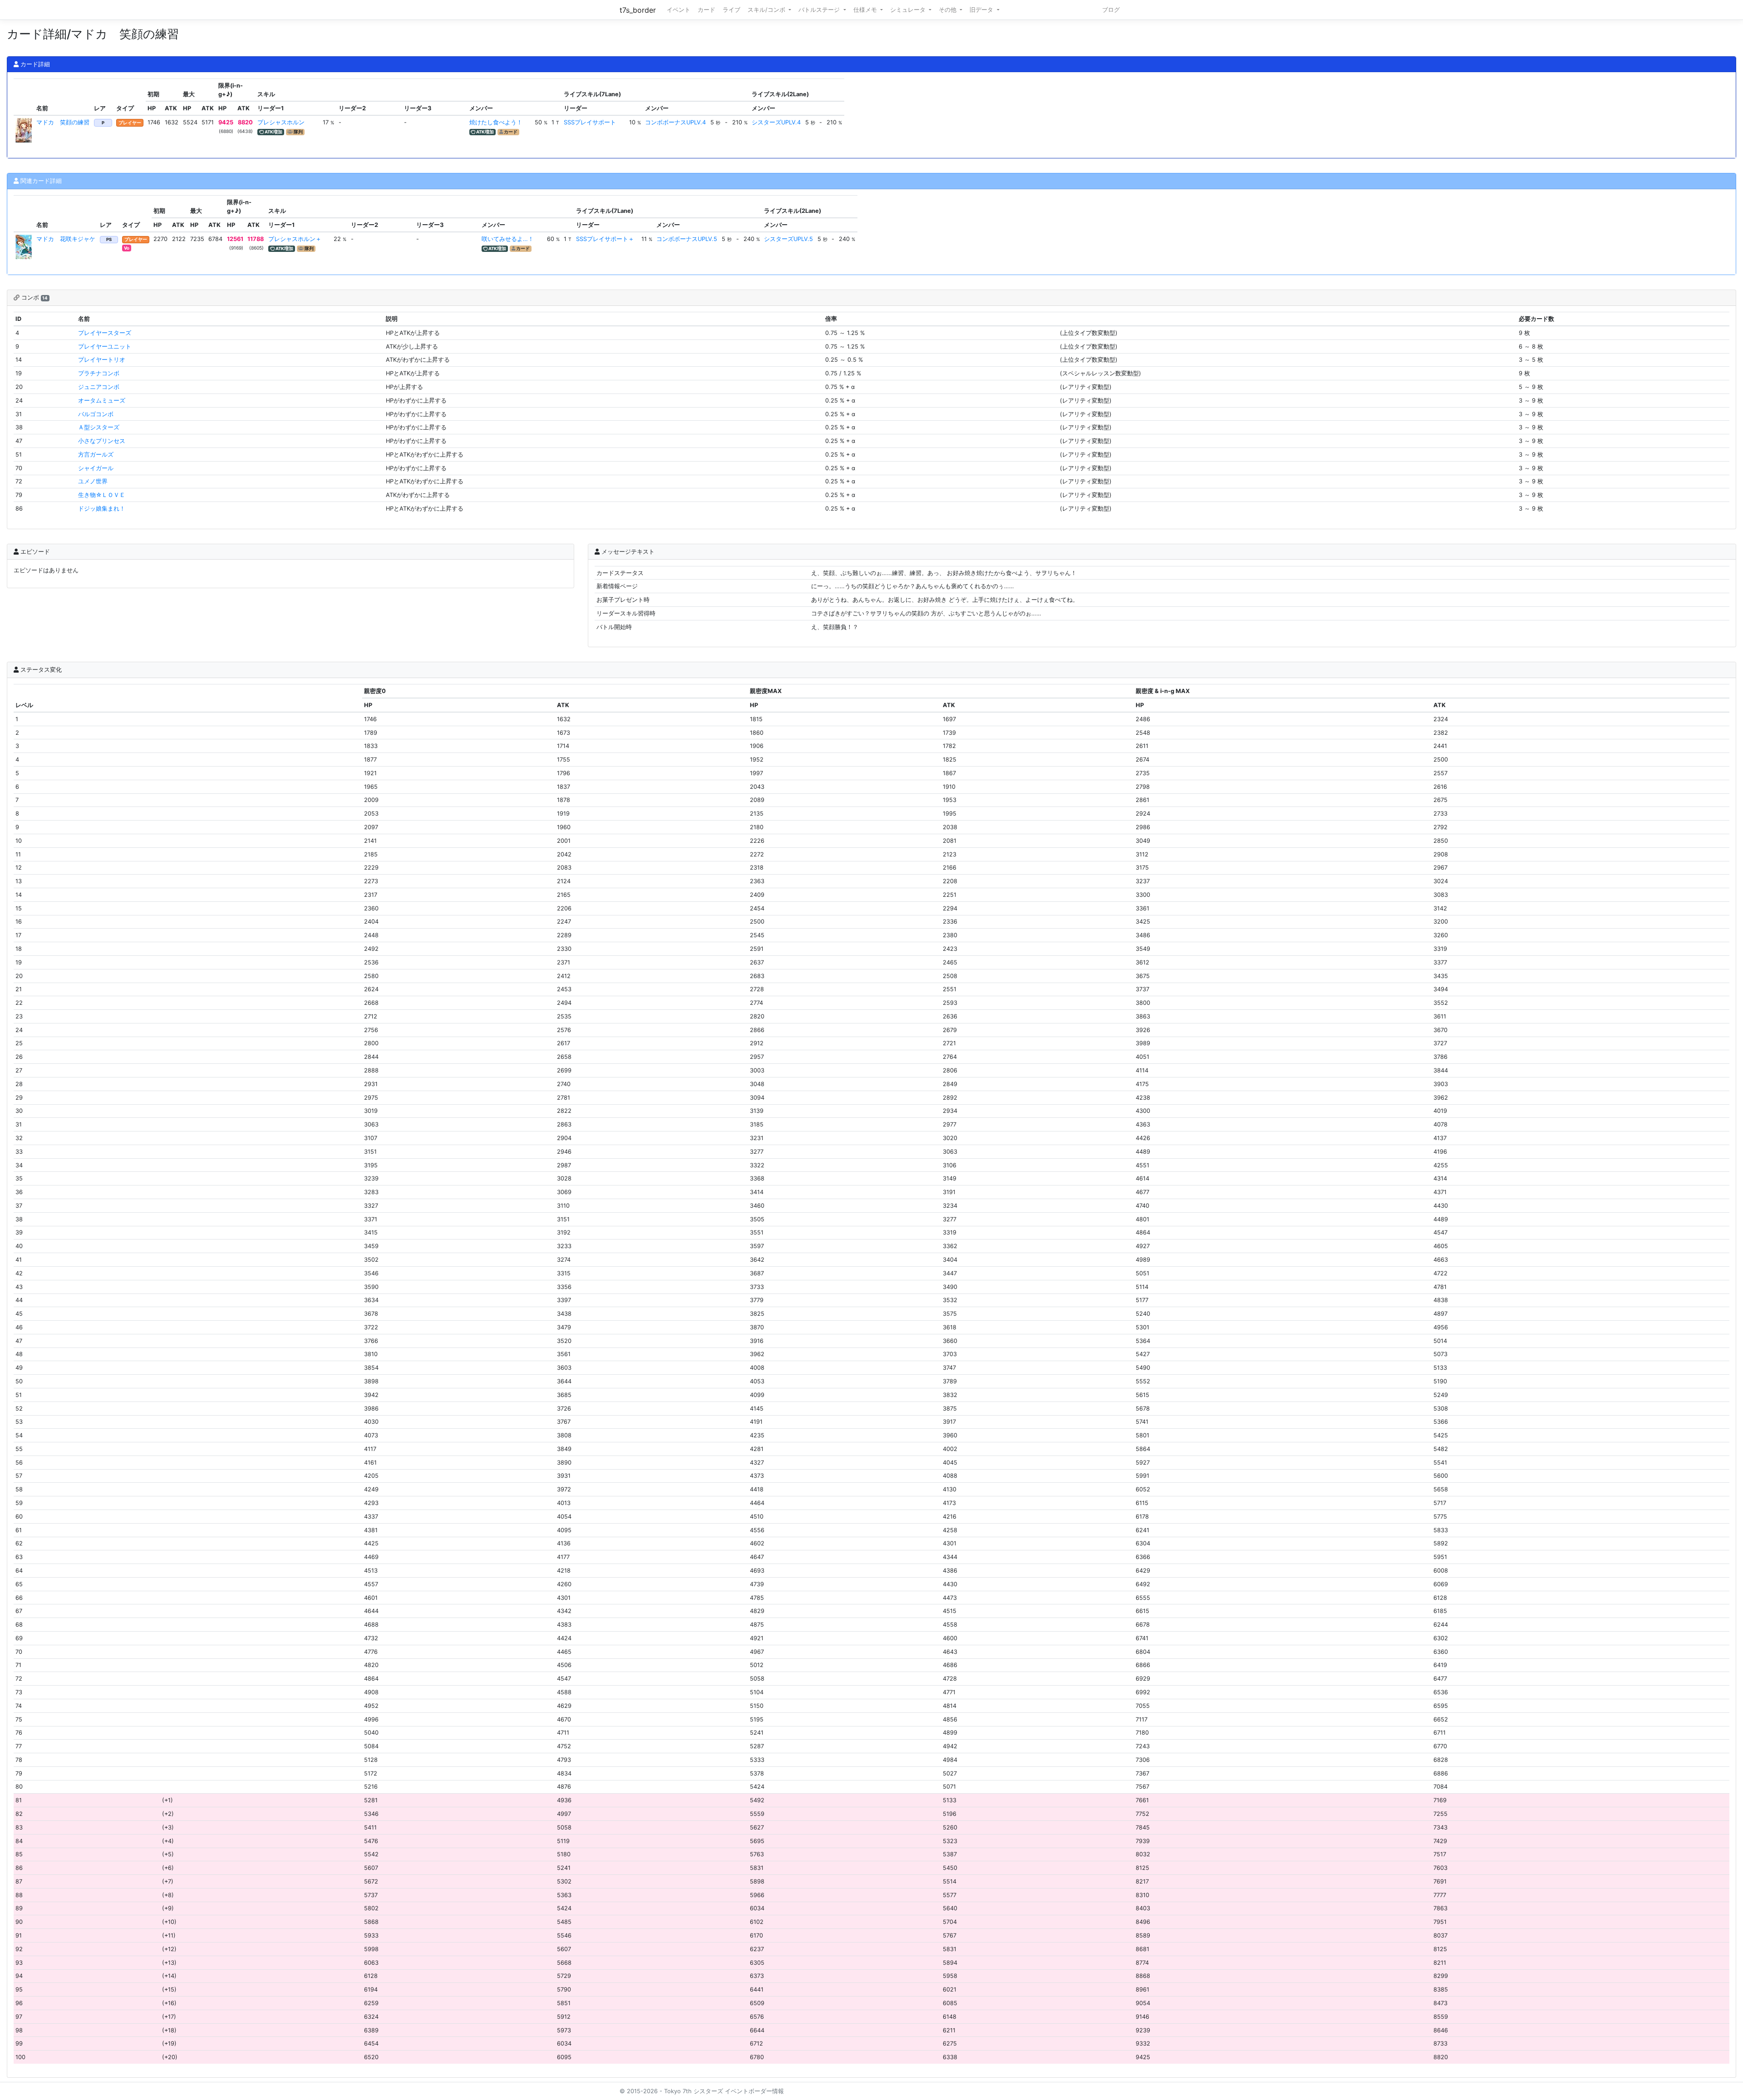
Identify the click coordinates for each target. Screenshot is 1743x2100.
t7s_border (638, 10)
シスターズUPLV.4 (776, 122)
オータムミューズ (102, 401)
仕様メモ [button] (866, 10)
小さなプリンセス (102, 441)
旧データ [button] (982, 10)
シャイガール (96, 468)
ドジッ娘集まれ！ (102, 509)
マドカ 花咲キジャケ (66, 239)
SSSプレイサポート (590, 122)
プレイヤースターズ (105, 333)
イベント (679, 10)
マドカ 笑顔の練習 (63, 122)
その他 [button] (948, 10)
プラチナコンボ (99, 373)
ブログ (1111, 10)
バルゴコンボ (96, 414)
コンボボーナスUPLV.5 (687, 239)
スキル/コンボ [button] (767, 10)
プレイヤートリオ (102, 360)
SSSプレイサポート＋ (605, 239)
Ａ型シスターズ (99, 427)
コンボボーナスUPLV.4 (675, 122)
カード (707, 10)
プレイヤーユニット (105, 347)
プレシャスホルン (281, 122)
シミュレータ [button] (909, 10)
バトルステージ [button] (820, 10)
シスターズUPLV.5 (788, 239)
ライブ (731, 10)
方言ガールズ (96, 455)
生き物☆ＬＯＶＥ (102, 495)
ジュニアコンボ (99, 387)
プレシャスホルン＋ (295, 239)
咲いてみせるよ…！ (508, 239)
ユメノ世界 (93, 481)
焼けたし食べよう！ (496, 122)
